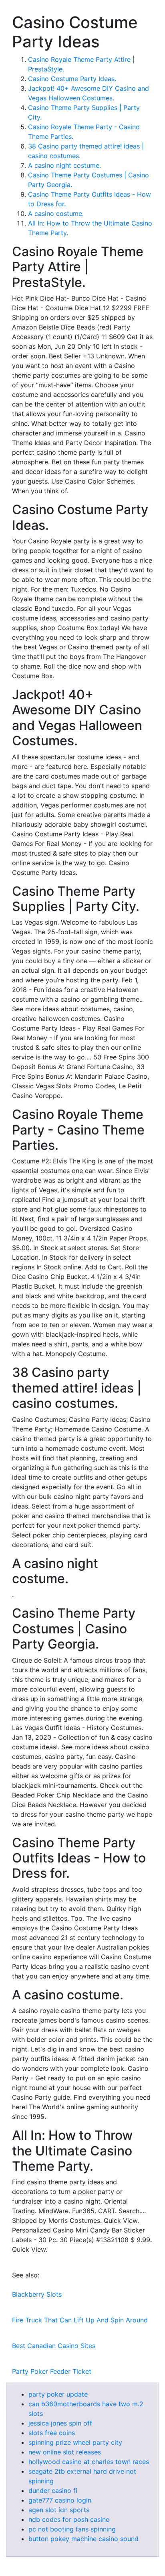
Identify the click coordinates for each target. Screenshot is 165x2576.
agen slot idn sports (59, 2510)
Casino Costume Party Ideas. (72, 79)
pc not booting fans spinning (72, 2529)
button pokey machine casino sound (84, 2539)
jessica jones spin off (60, 2423)
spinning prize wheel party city (75, 2442)
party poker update (58, 2394)
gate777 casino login (60, 2500)
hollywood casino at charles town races (89, 2462)
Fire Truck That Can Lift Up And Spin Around (80, 2320)
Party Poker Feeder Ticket (52, 2371)
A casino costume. (56, 213)
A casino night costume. (64, 165)
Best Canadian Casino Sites (54, 2346)
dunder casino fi (53, 2491)
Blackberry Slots (37, 2294)
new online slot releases (65, 2452)
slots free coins (52, 2433)
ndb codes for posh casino (69, 2519)
